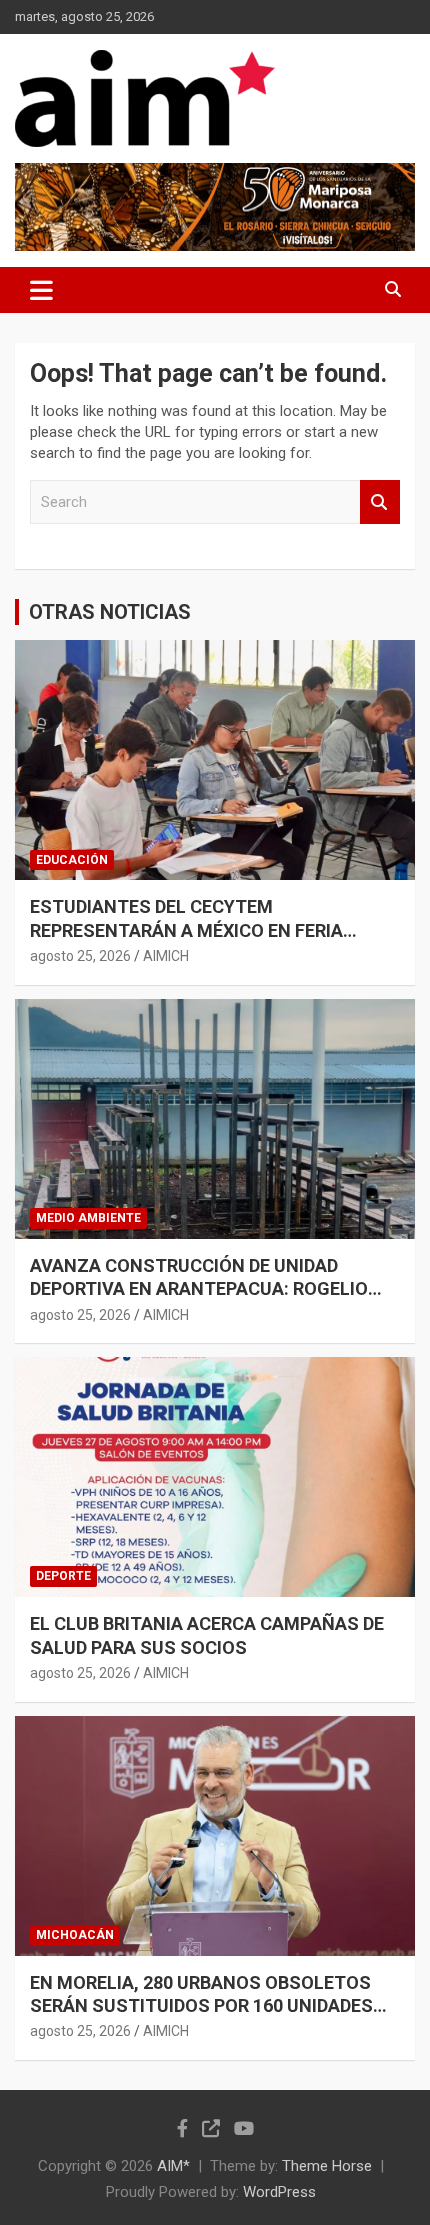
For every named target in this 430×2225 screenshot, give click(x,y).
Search (380, 502)
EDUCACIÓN (72, 860)
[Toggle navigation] (41, 290)
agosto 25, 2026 (80, 956)
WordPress (279, 2192)
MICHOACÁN (75, 1935)
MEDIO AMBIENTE (88, 1218)
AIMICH (166, 956)
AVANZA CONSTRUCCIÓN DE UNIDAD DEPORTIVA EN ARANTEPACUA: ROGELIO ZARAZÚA (199, 1289)
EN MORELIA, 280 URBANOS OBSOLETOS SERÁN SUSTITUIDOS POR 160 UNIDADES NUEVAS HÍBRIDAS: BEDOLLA (201, 2006)
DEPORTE (63, 1576)
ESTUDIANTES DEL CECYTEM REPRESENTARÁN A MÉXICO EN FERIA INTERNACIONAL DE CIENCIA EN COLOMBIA (210, 930)
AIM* (173, 2166)
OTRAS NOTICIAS (110, 612)
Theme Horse (327, 2166)
